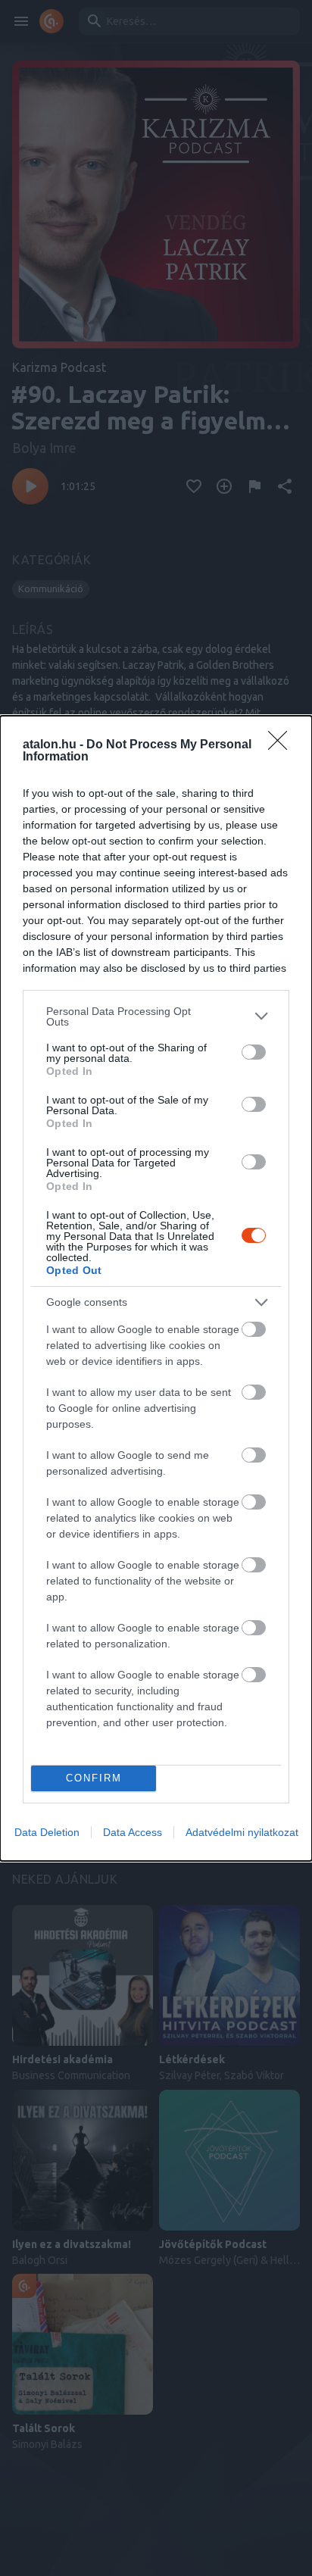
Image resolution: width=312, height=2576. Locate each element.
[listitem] (156, 1016)
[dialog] (156, 1288)
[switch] (254, 1052)
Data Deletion (47, 1832)
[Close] (282, 745)
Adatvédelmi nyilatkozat (242, 1832)
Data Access (133, 1832)
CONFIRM (94, 1778)
